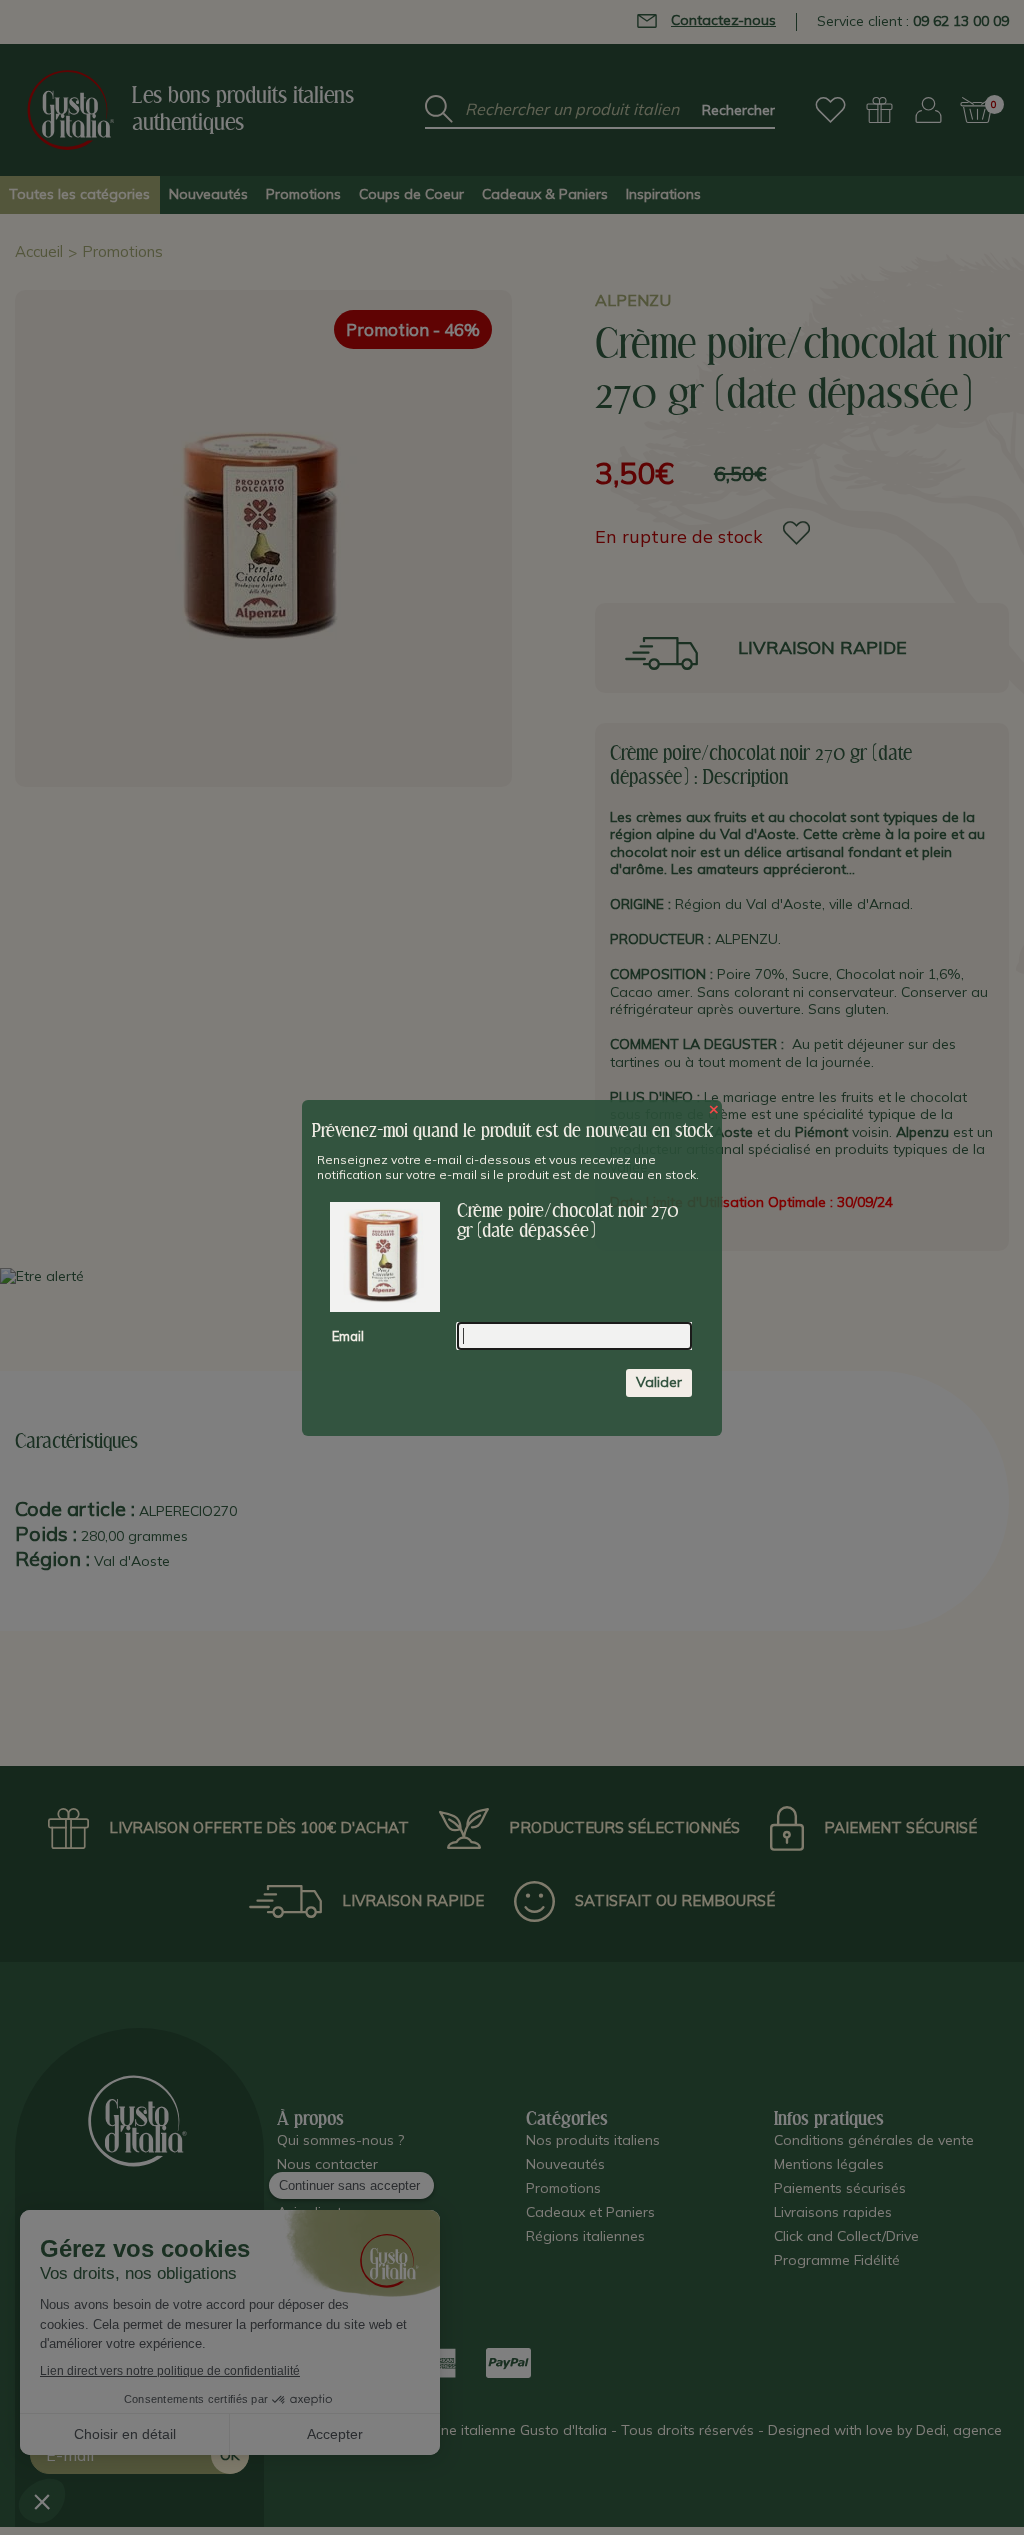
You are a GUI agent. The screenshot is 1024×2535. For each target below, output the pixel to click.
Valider (659, 1382)
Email (348, 1336)
